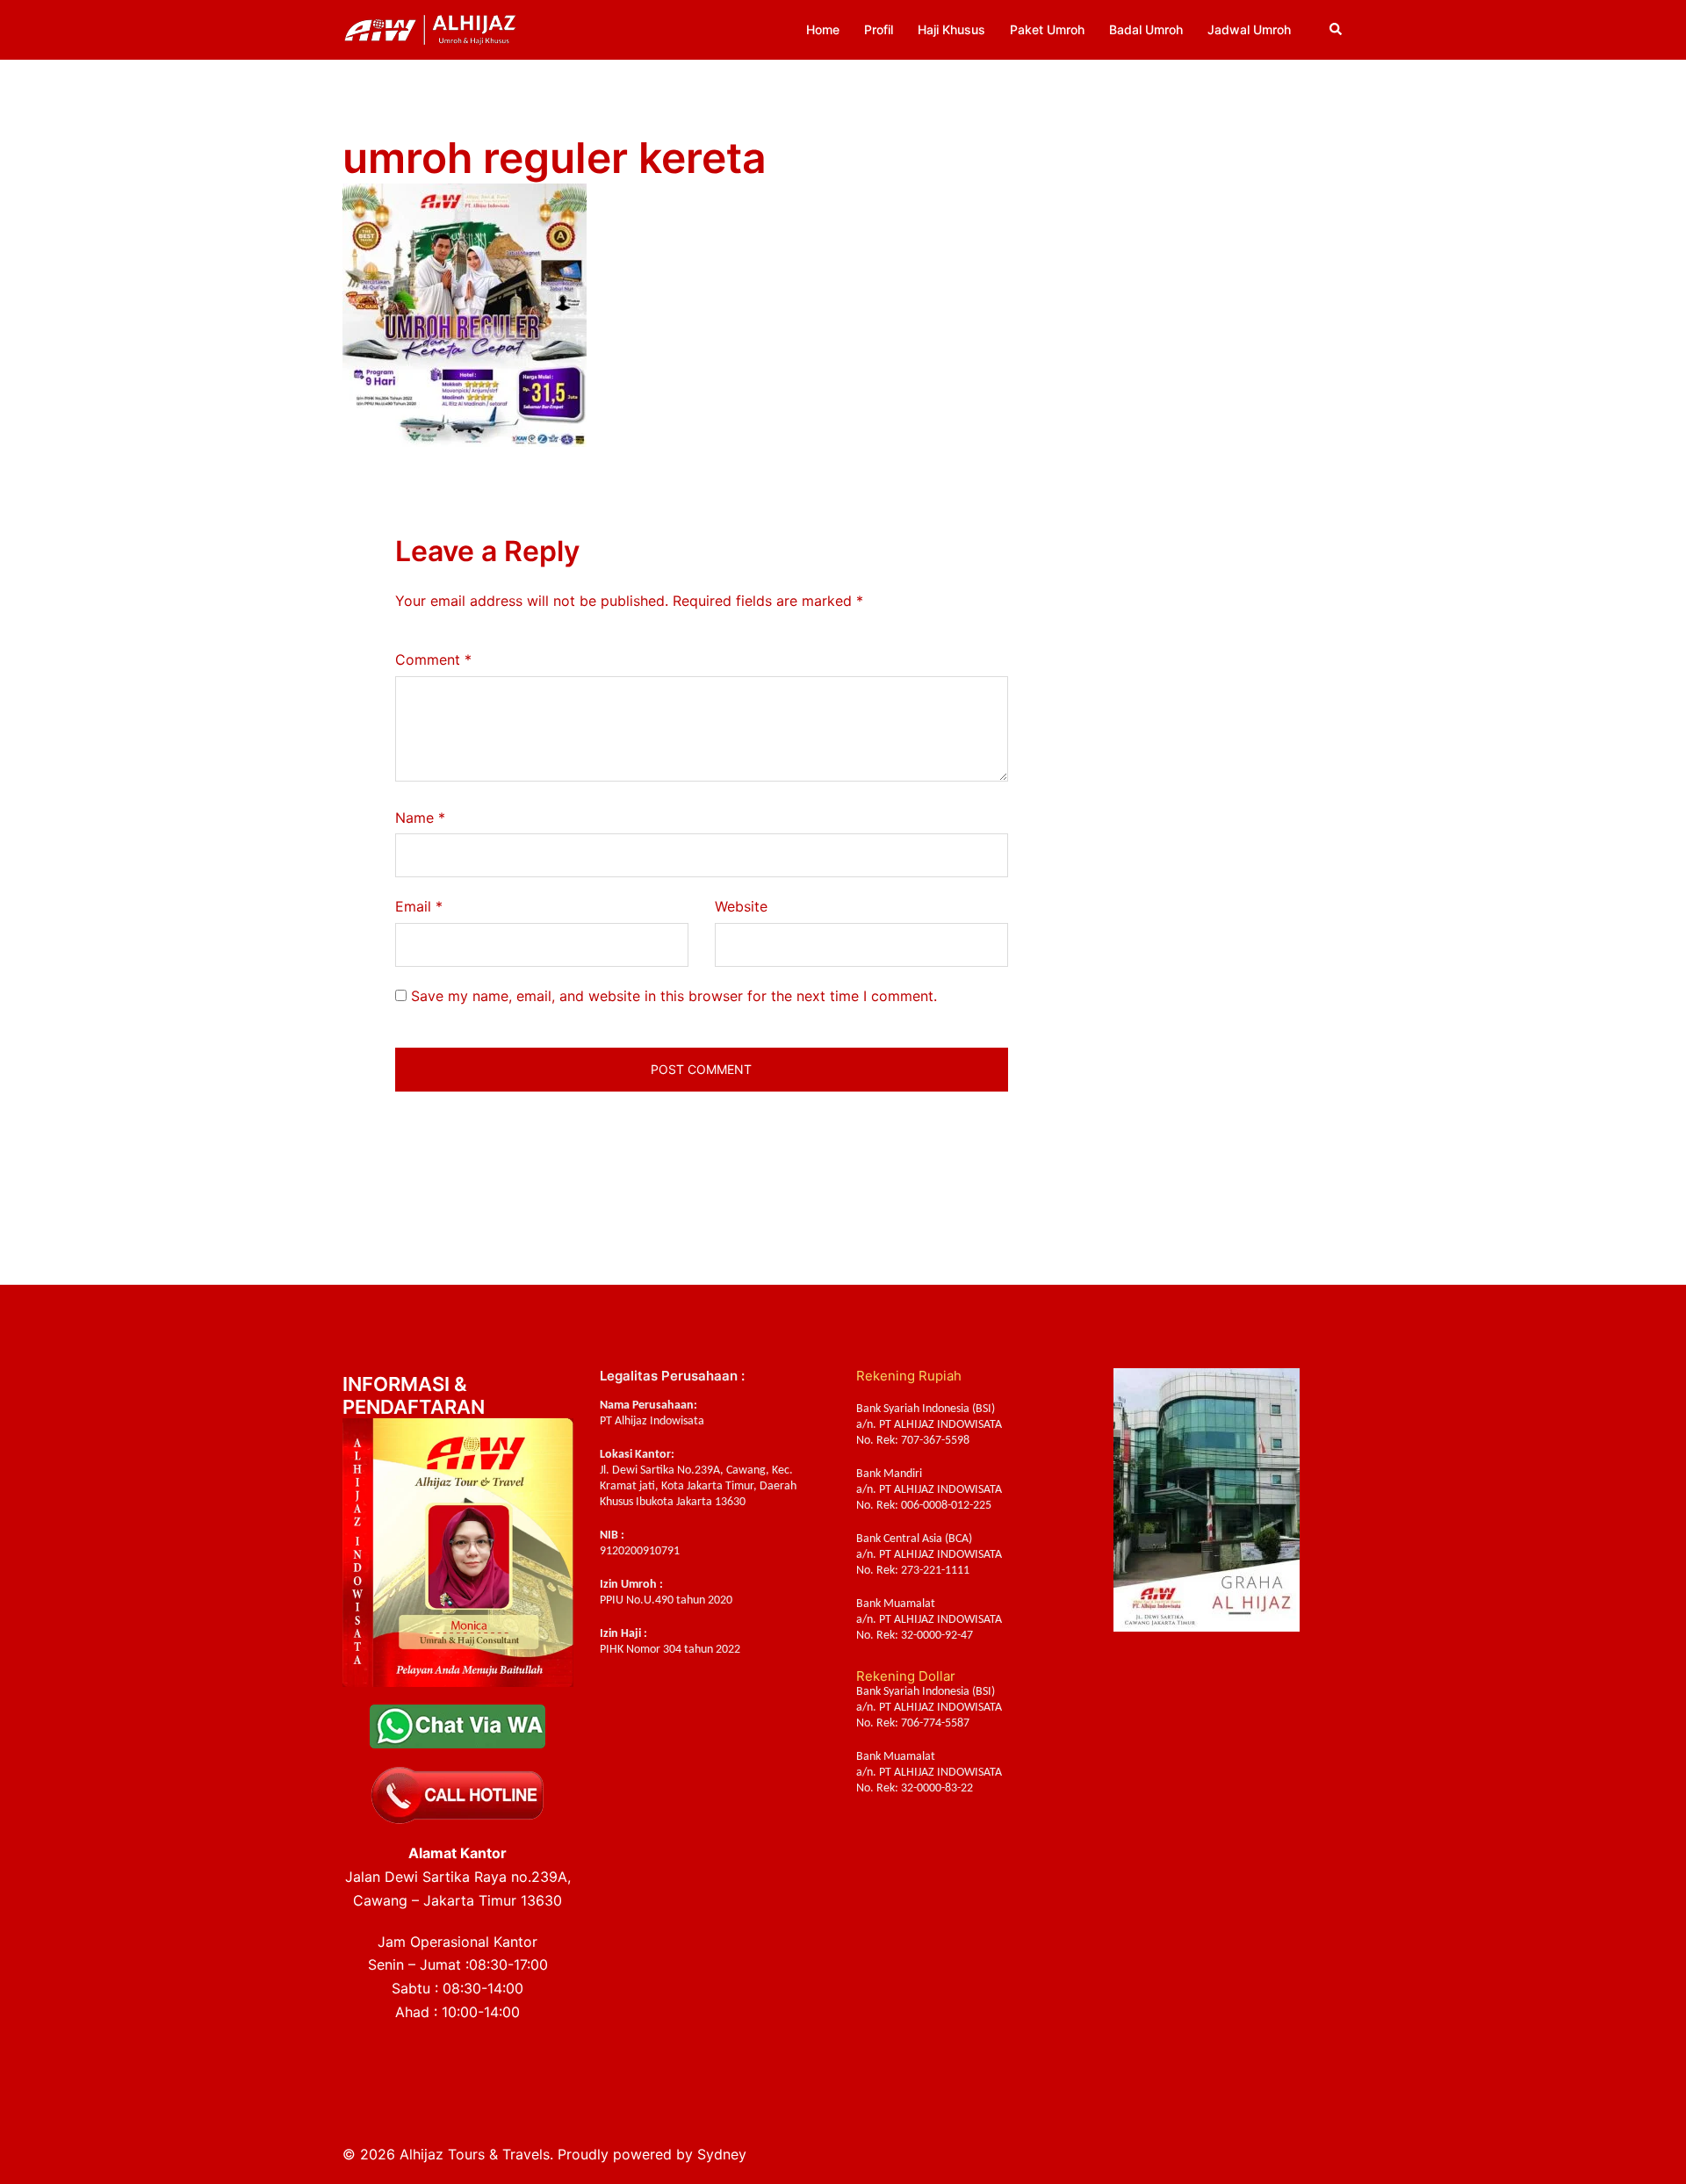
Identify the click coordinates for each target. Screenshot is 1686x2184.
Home (823, 29)
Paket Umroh (1047, 29)
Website (741, 906)
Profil (879, 29)
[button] (1337, 30)
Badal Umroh (1146, 29)
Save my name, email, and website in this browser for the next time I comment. (674, 996)
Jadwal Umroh (1249, 29)
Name (420, 818)
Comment (433, 660)
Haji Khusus (951, 29)
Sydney (722, 2154)
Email (419, 906)
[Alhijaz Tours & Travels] (430, 28)
